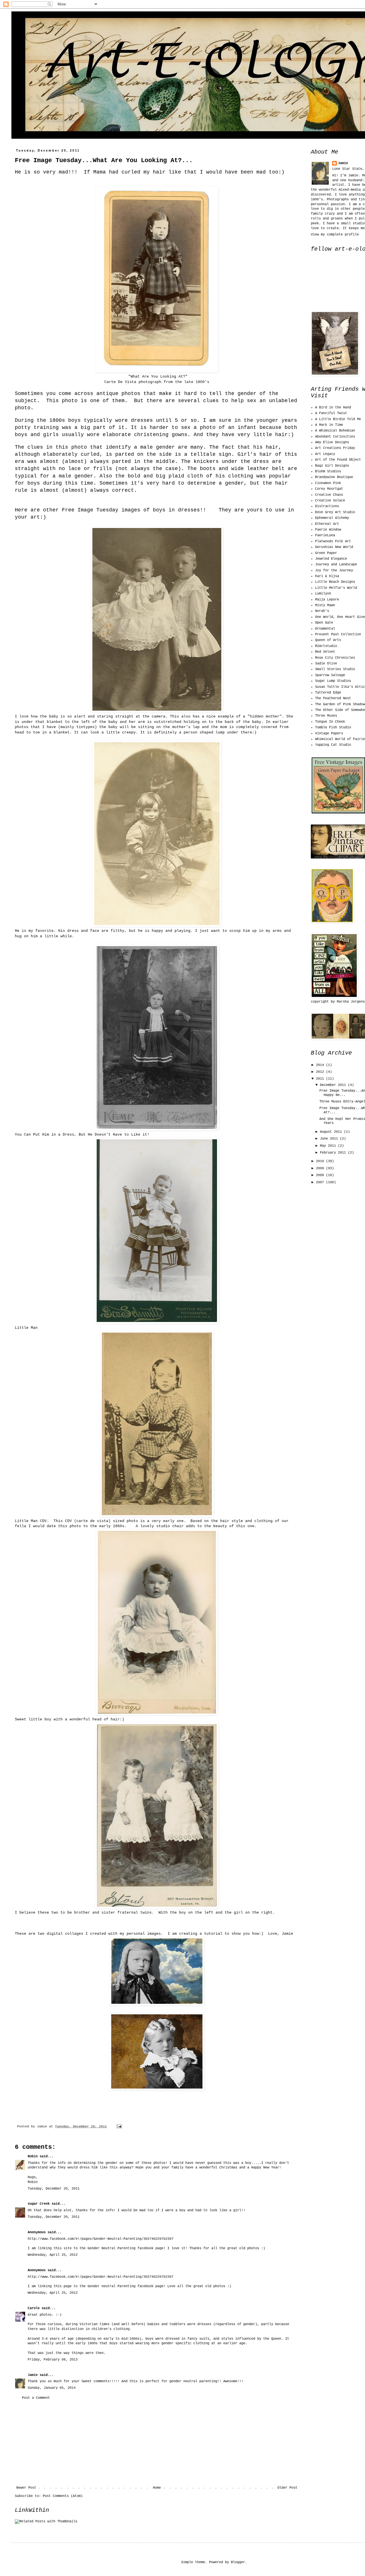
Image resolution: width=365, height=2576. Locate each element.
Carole (34, 2308)
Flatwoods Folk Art (333, 541)
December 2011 (334, 1085)
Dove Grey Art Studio (335, 512)
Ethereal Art (327, 524)
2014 (321, 1065)
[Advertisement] (157, 2443)
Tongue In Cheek (330, 722)
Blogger (238, 2562)
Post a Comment (36, 2398)
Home (157, 2488)
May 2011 (329, 1146)
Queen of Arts (328, 640)
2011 (321, 1079)
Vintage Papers (329, 733)
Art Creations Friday (335, 448)
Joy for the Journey (334, 571)
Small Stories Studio (335, 669)
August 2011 (332, 1132)
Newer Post (26, 2488)
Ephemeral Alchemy (332, 518)
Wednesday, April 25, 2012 (53, 2255)
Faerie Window (328, 530)
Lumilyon (323, 594)
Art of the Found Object (338, 460)
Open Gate (324, 623)
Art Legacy (325, 454)
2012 (321, 1072)
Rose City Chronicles (335, 658)
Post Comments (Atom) (63, 2496)
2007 (321, 1182)
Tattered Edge (328, 693)
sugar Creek (39, 2204)
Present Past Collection (338, 634)
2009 (321, 1168)
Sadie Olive (326, 664)
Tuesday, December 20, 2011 (54, 2189)
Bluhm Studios (328, 471)
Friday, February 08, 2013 (53, 2360)
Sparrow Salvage (330, 675)
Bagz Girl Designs (332, 466)
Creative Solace (330, 501)
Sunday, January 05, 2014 (52, 2388)
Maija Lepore (327, 600)
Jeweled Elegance (331, 559)
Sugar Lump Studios (333, 681)
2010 (321, 1161)
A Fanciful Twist (331, 413)
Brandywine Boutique (334, 477)
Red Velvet (325, 652)
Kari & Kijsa (327, 576)
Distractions (327, 506)
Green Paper (326, 553)
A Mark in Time (329, 425)
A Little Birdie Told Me (338, 419)
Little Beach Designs (335, 582)
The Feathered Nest (333, 698)
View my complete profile (335, 235)
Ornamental (325, 629)
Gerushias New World (334, 547)
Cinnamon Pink (328, 483)
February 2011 (334, 1153)
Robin (33, 2156)
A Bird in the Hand (333, 408)
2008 (321, 1175)
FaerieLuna (325, 535)
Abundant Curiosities (335, 437)
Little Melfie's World (336, 588)
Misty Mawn (325, 605)
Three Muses (326, 716)
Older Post (287, 2488)
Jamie (33, 2375)
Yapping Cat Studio (333, 745)
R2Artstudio (326, 646)
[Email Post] (119, 2126)
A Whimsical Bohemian (335, 431)
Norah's (322, 611)
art (18, 24)
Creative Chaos (329, 495)
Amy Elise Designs (332, 442)
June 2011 (330, 1139)
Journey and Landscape (336, 565)
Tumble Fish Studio (333, 727)
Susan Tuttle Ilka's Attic (340, 687)
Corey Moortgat (329, 489)
